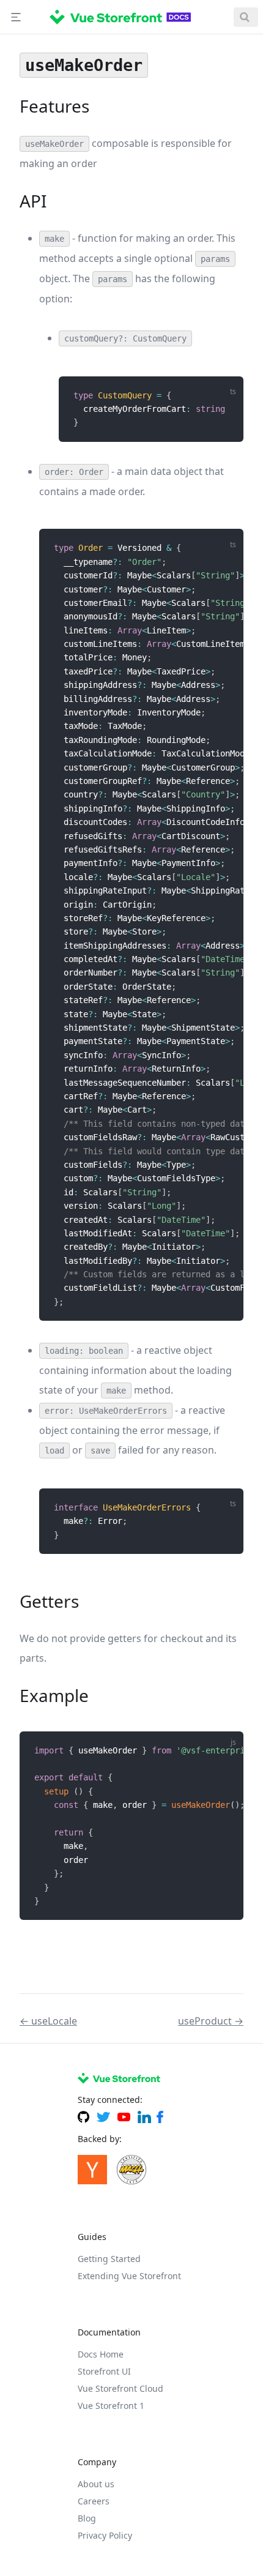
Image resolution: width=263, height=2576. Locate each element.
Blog (87, 2518)
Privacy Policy (105, 2535)
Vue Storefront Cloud (120, 2388)
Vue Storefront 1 (111, 2406)
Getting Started (109, 2259)
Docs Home (101, 2354)
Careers (94, 2501)
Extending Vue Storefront (129, 2276)
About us (96, 2484)
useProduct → (211, 2021)
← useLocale (48, 2021)
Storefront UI (104, 2371)
